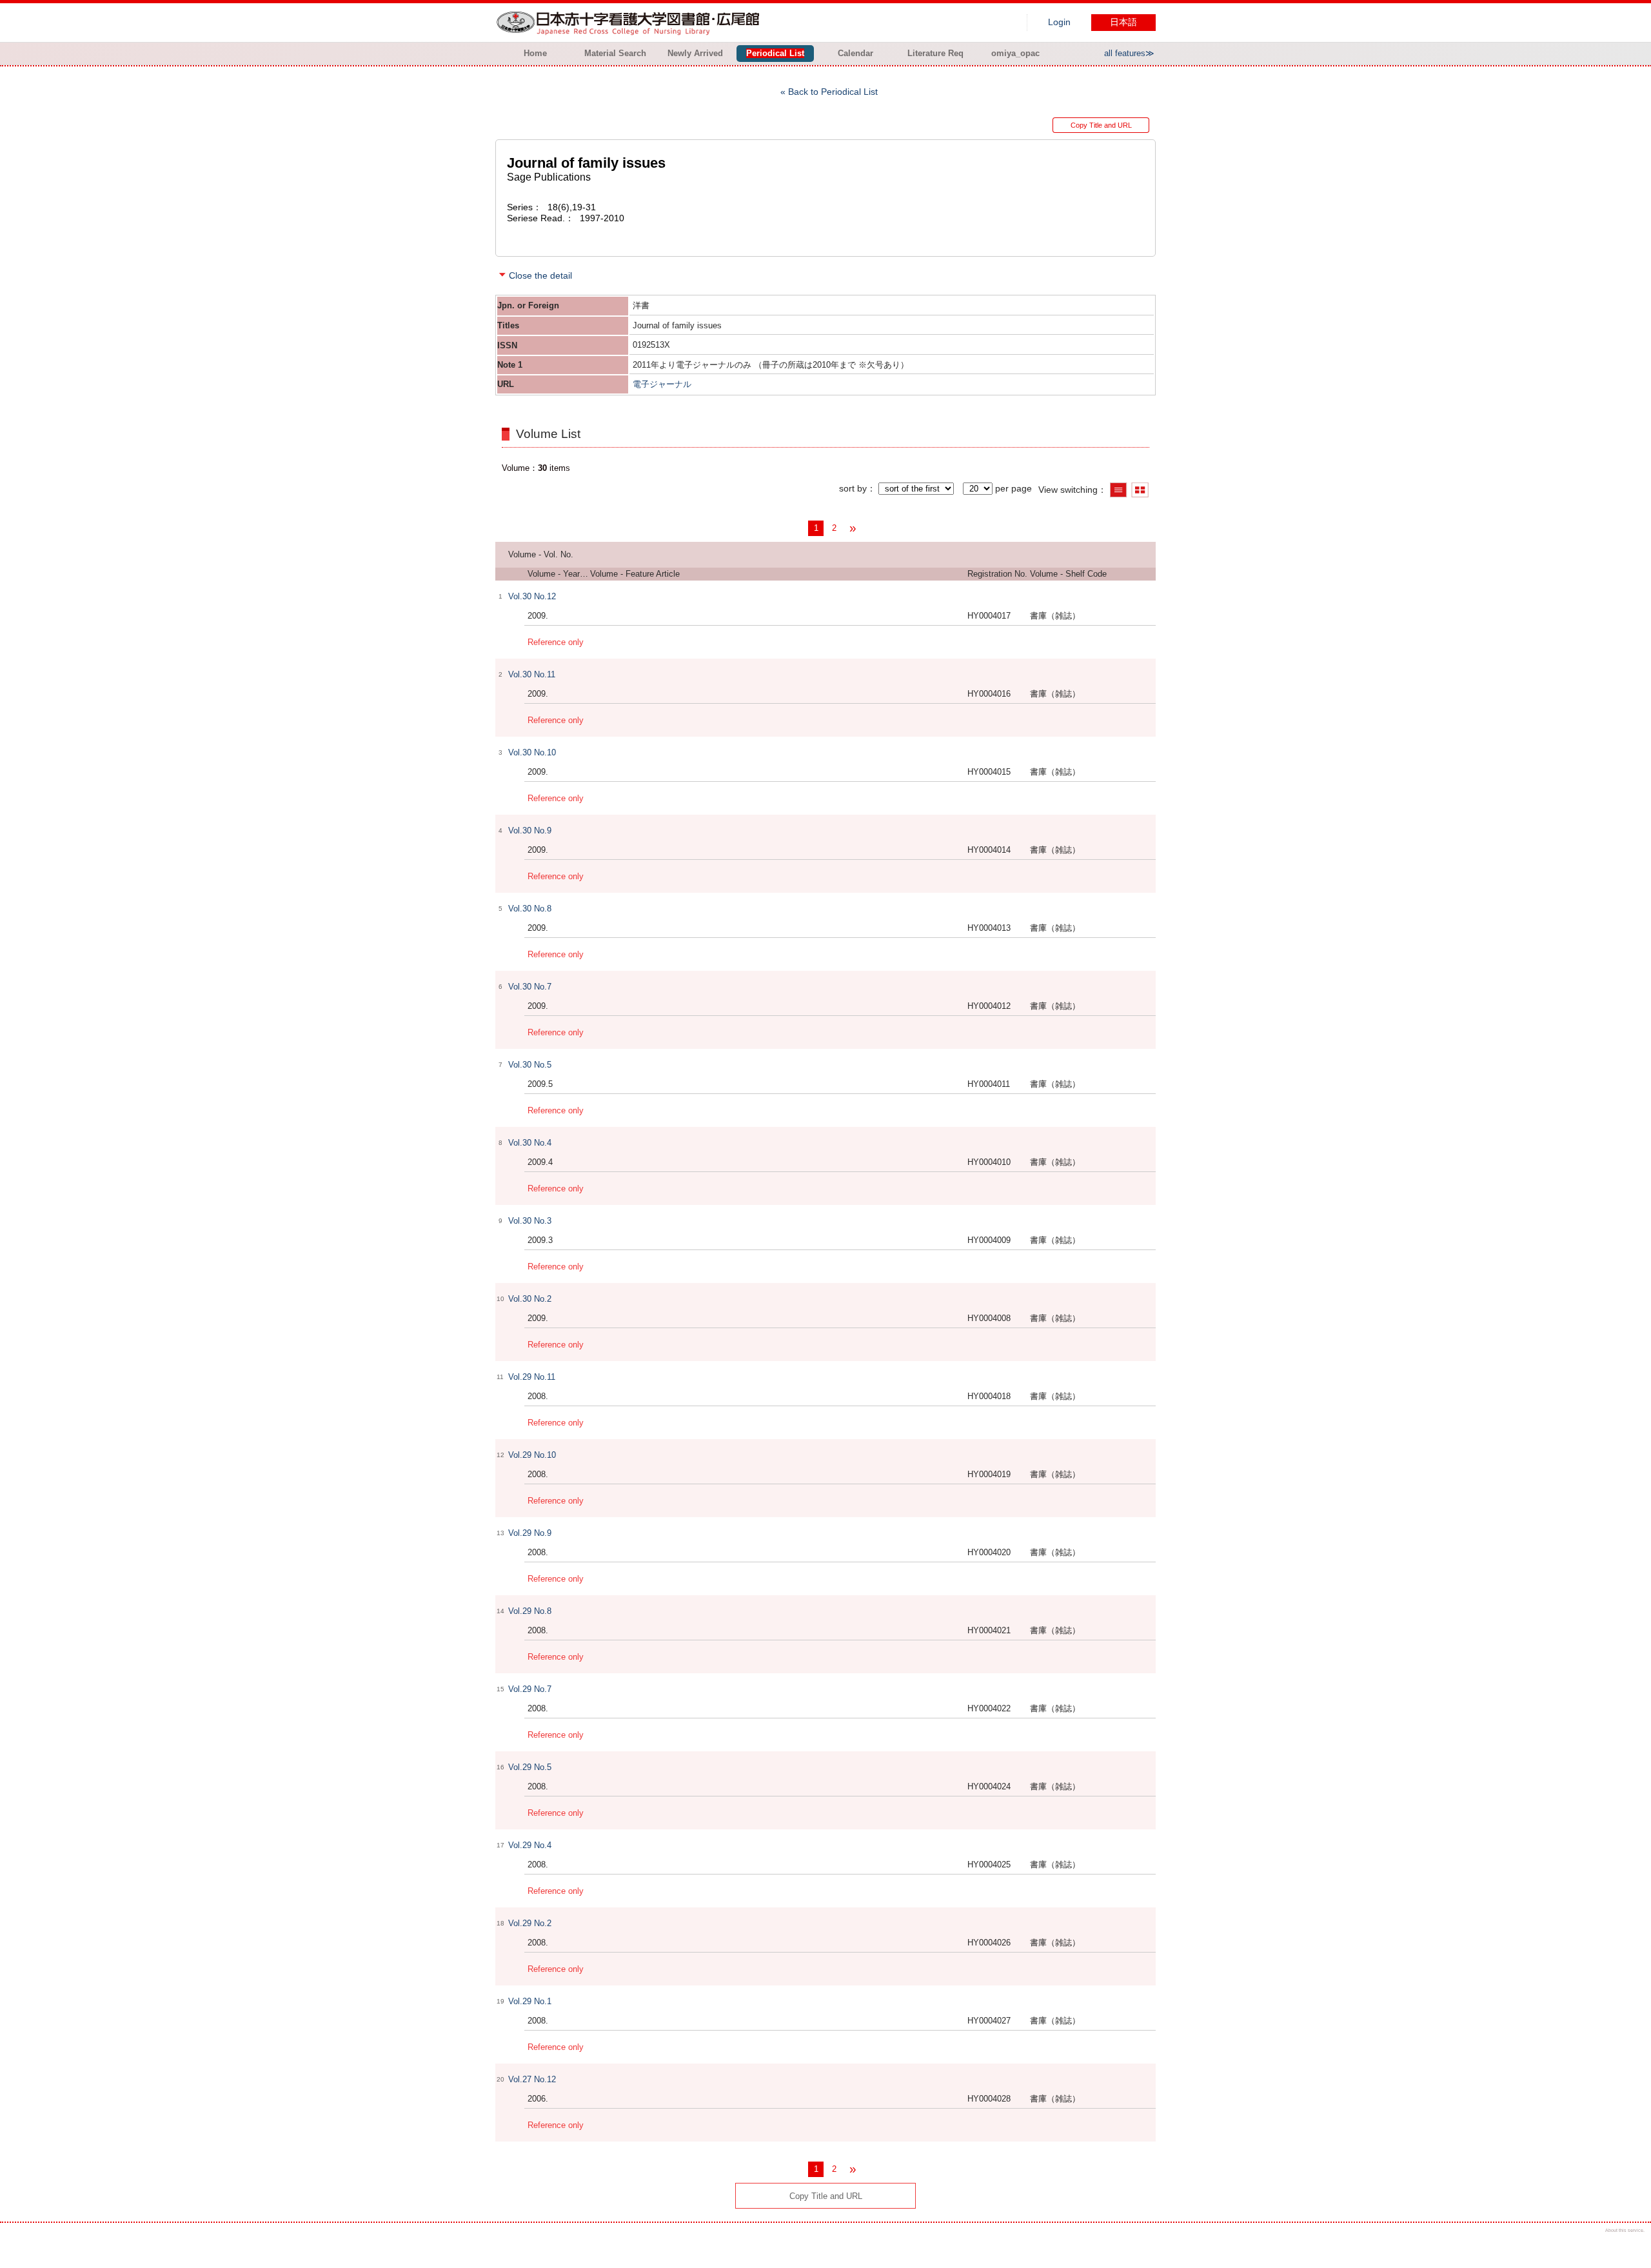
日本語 (1123, 22)
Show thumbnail (1140, 490)
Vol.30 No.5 (530, 1065)
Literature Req (935, 53)
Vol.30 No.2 (530, 1299)
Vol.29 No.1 (530, 2001)
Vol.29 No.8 (530, 1611)
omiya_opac (1015, 53)
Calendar (855, 53)
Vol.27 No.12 (532, 2079)
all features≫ (1129, 53)
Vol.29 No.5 (530, 1767)
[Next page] (853, 528)
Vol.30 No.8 (530, 909)
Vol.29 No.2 (530, 1923)
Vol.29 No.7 (530, 1689)
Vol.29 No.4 (530, 1845)
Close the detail (540, 275)
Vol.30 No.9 (530, 831)
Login (1059, 22)
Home (535, 53)
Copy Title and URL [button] (1101, 125)
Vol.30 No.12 (532, 596)
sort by (853, 488)
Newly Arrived (695, 53)
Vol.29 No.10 (532, 1455)
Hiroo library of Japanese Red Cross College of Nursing (631, 23)
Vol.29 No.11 (532, 1377)
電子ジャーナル (662, 384)
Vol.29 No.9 (530, 1533)
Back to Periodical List (833, 92)
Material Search (615, 53)
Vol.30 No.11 (532, 674)
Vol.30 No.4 (530, 1143)
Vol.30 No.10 (532, 752)
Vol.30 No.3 (530, 1221)
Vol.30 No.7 (530, 987)
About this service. (1625, 2230)
